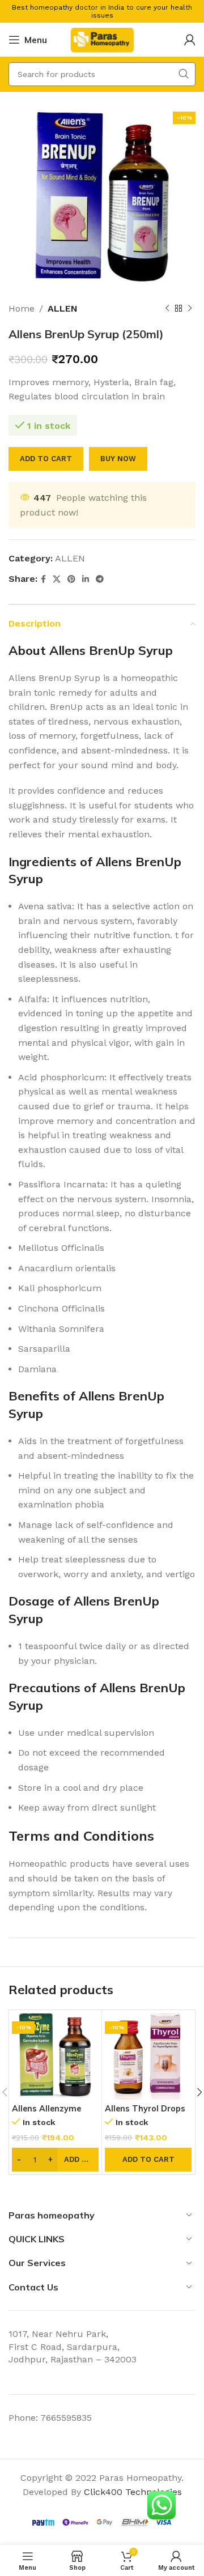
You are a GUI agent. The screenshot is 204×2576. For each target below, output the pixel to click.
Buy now (118, 459)
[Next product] (190, 309)
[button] (148, 2160)
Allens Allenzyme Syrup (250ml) (46, 2113)
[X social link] (57, 579)
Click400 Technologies (133, 2492)
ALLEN (63, 308)
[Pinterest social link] (71, 579)
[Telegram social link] (100, 579)
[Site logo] (102, 39)
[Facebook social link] (43, 579)
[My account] (190, 40)
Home (22, 308)
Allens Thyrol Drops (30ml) (145, 2113)
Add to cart (46, 459)
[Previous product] (167, 309)
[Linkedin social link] (86, 579)
